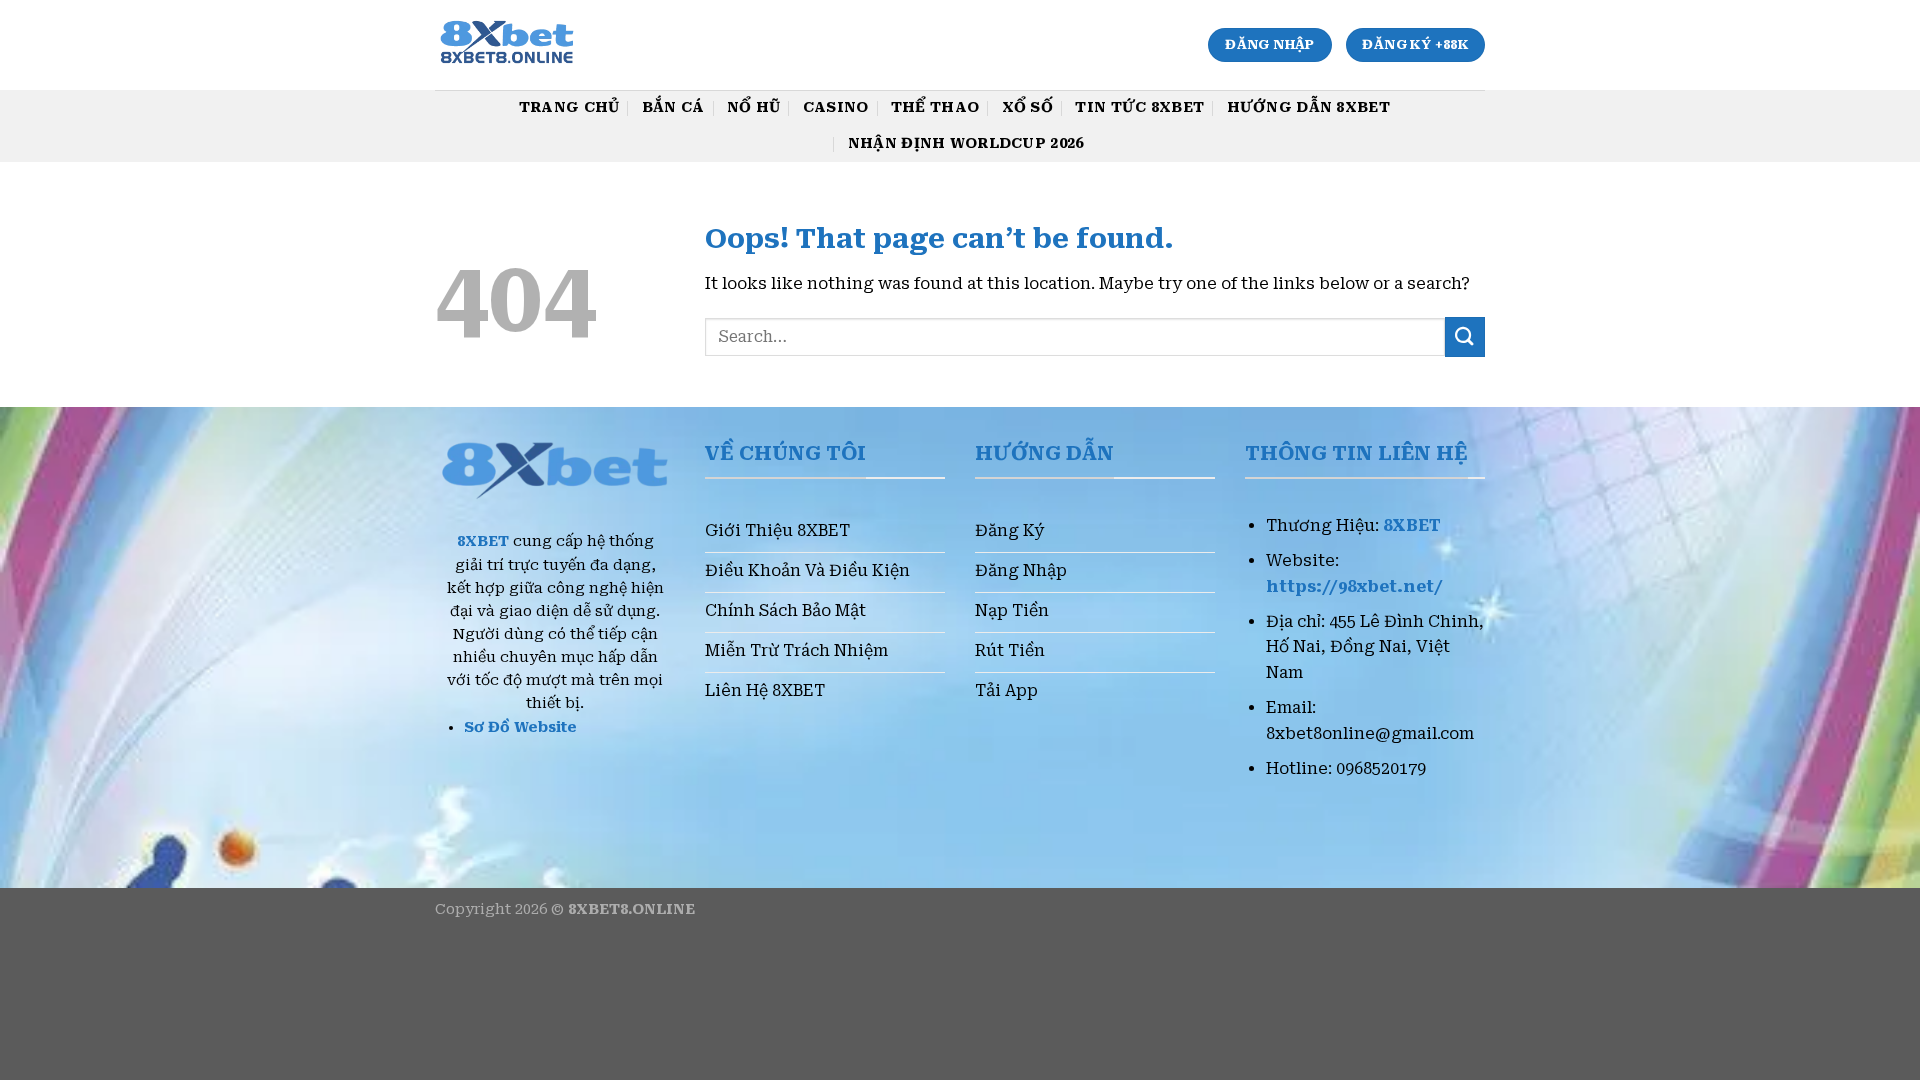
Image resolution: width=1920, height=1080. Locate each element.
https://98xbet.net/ (1354, 586)
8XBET (483, 541)
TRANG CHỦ (569, 107)
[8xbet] (544, 45)
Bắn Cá (673, 107)
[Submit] (1465, 336)
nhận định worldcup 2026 (966, 143)
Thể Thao (935, 107)
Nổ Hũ (753, 107)
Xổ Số (1027, 107)
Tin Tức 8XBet (1139, 107)
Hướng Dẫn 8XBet (1308, 107)
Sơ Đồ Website (520, 727)
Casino (836, 107)
